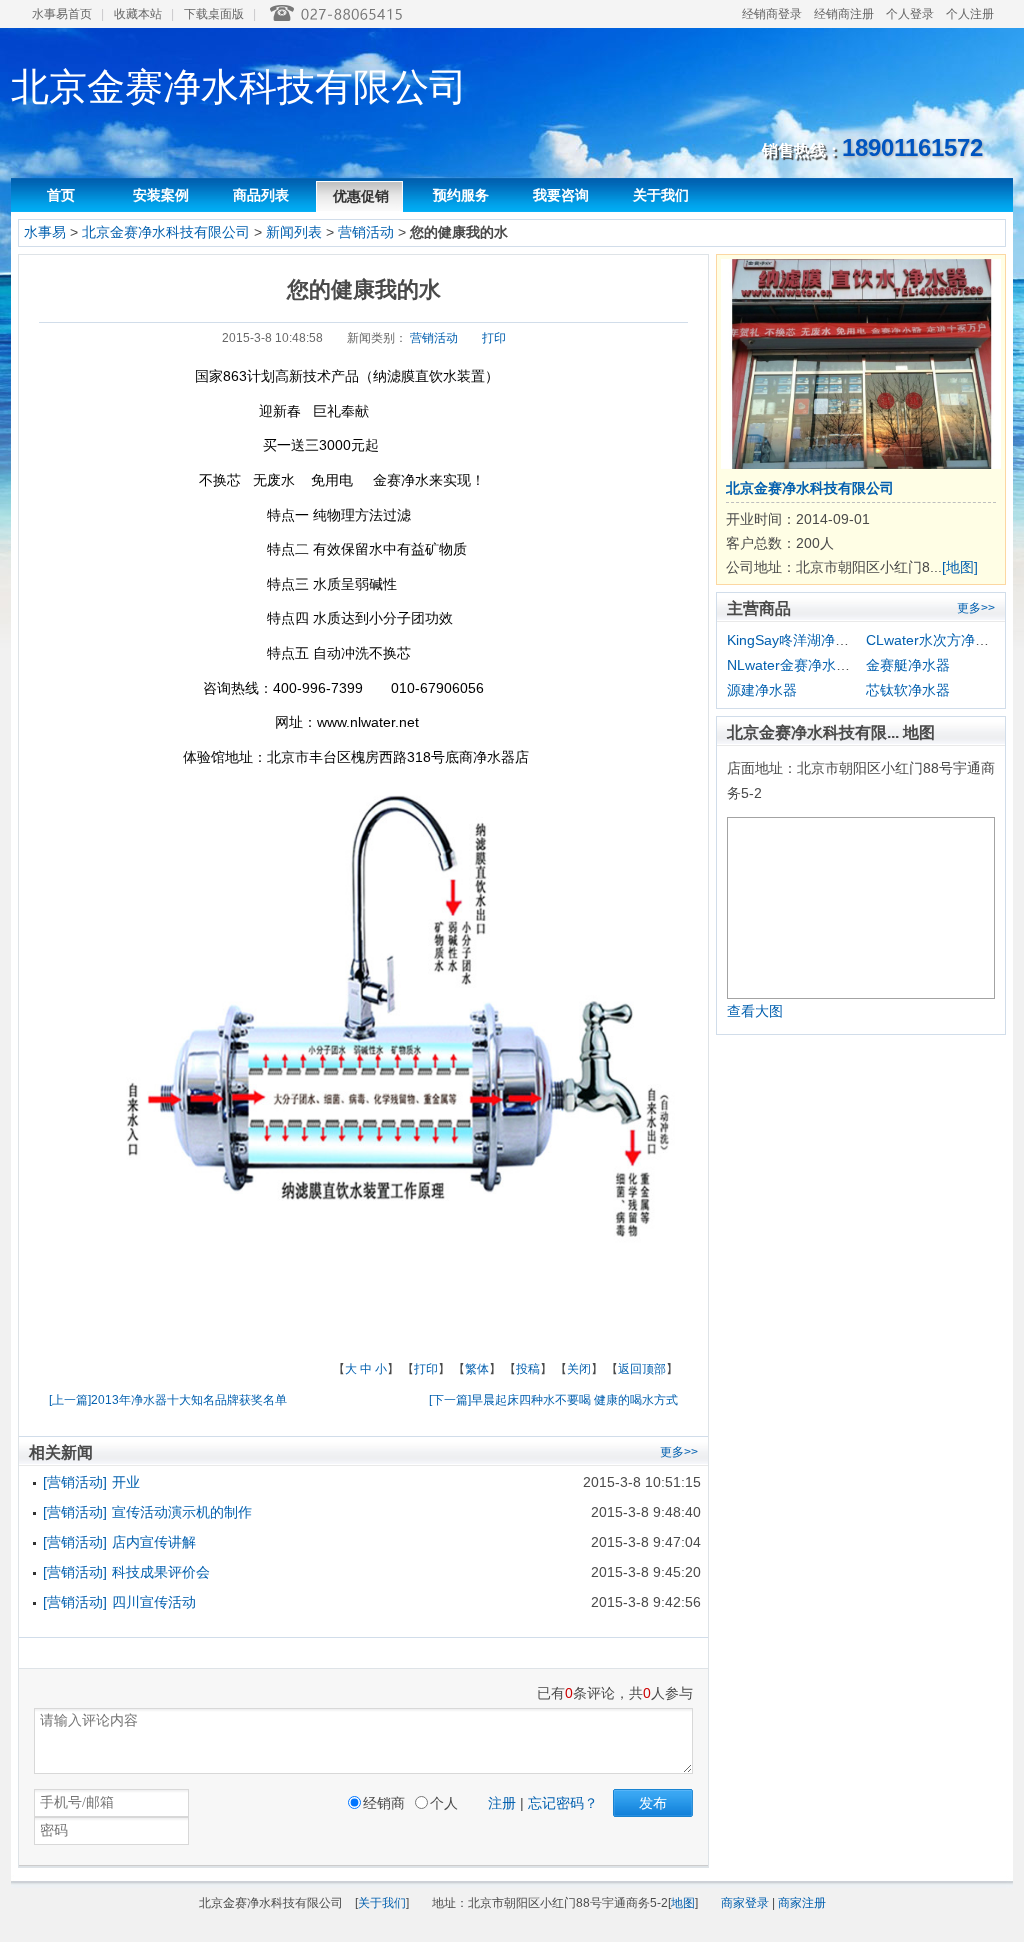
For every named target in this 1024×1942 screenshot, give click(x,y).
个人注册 (970, 14)
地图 (683, 1903)
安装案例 (161, 195)
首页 (61, 195)
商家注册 (802, 1903)
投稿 (528, 1369)
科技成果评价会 (161, 1572)
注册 (502, 1803)
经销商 (384, 1803)
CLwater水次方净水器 (934, 640)
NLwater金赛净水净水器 (802, 665)
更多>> (976, 608)
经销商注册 (844, 14)
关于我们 (661, 195)
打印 (494, 338)
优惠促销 (361, 196)
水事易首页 (62, 14)
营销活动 (368, 232)
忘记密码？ (563, 1803)
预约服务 (461, 195)
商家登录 (745, 1903)
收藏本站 (138, 14)
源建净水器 (762, 690)
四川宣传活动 (154, 1602)
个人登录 (910, 14)
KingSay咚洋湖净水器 (795, 640)
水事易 (45, 232)
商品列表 (261, 195)
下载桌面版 (214, 14)
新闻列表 (294, 232)
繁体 (477, 1369)
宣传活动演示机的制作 (182, 1512)
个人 (444, 1803)
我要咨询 (561, 195)
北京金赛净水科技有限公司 (166, 232)
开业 (126, 1482)
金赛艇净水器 (908, 665)
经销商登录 (772, 14)
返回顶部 (642, 1369)
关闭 (579, 1369)
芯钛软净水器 (908, 690)
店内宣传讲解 (154, 1542)
